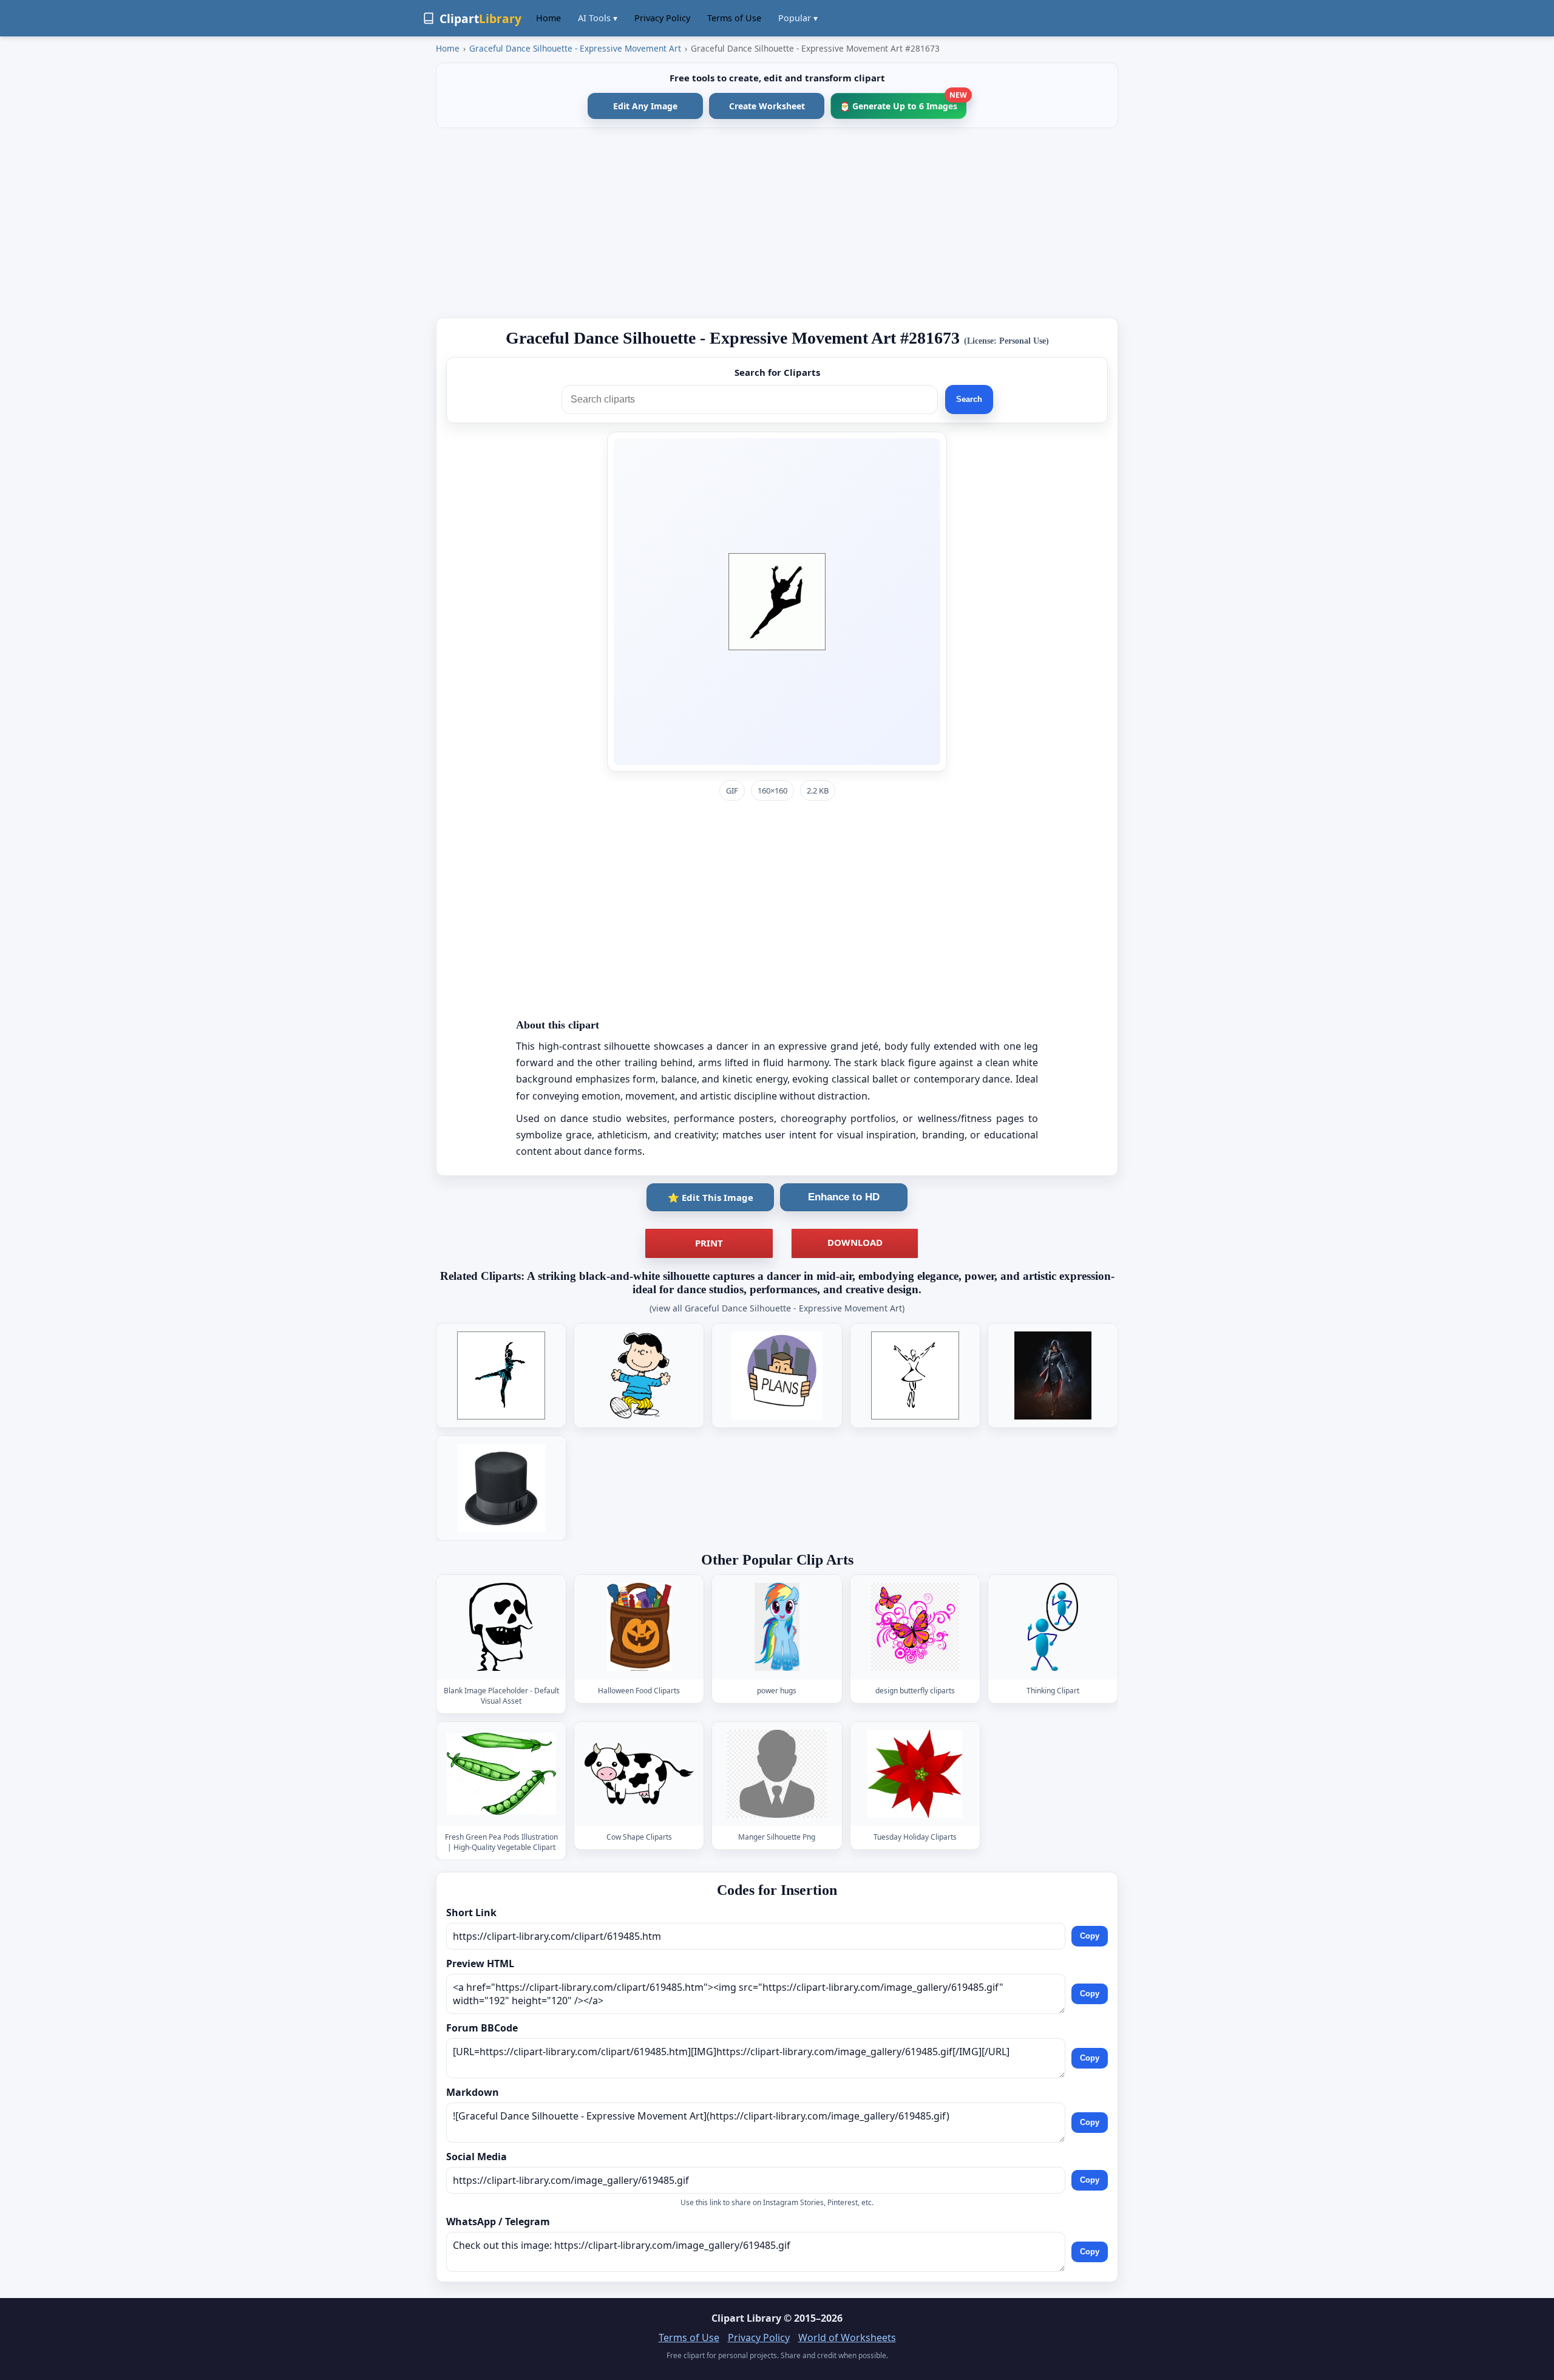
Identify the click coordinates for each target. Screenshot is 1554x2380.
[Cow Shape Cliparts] (639, 1774)
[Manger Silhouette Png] (777, 1774)
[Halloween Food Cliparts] (639, 1627)
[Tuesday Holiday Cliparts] (915, 1774)
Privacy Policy (662, 18)
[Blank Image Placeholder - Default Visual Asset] (501, 1627)
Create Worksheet (767, 106)
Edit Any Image (645, 106)
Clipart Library (746, 2318)
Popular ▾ (798, 18)
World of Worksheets (847, 2337)
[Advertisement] (777, 223)
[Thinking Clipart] (1053, 1627)
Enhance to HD (844, 1197)
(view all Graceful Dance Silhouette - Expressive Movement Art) (777, 1308)
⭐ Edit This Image (711, 1197)
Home (548, 18)
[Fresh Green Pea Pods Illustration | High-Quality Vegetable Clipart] (501, 1774)
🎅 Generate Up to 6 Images (903, 102)
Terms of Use (734, 18)
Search (969, 399)
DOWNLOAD (855, 1242)
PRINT (709, 1243)
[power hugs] (777, 1627)
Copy (1090, 1936)
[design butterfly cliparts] (915, 1627)
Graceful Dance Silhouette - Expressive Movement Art (575, 48)
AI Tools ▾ (598, 18)
